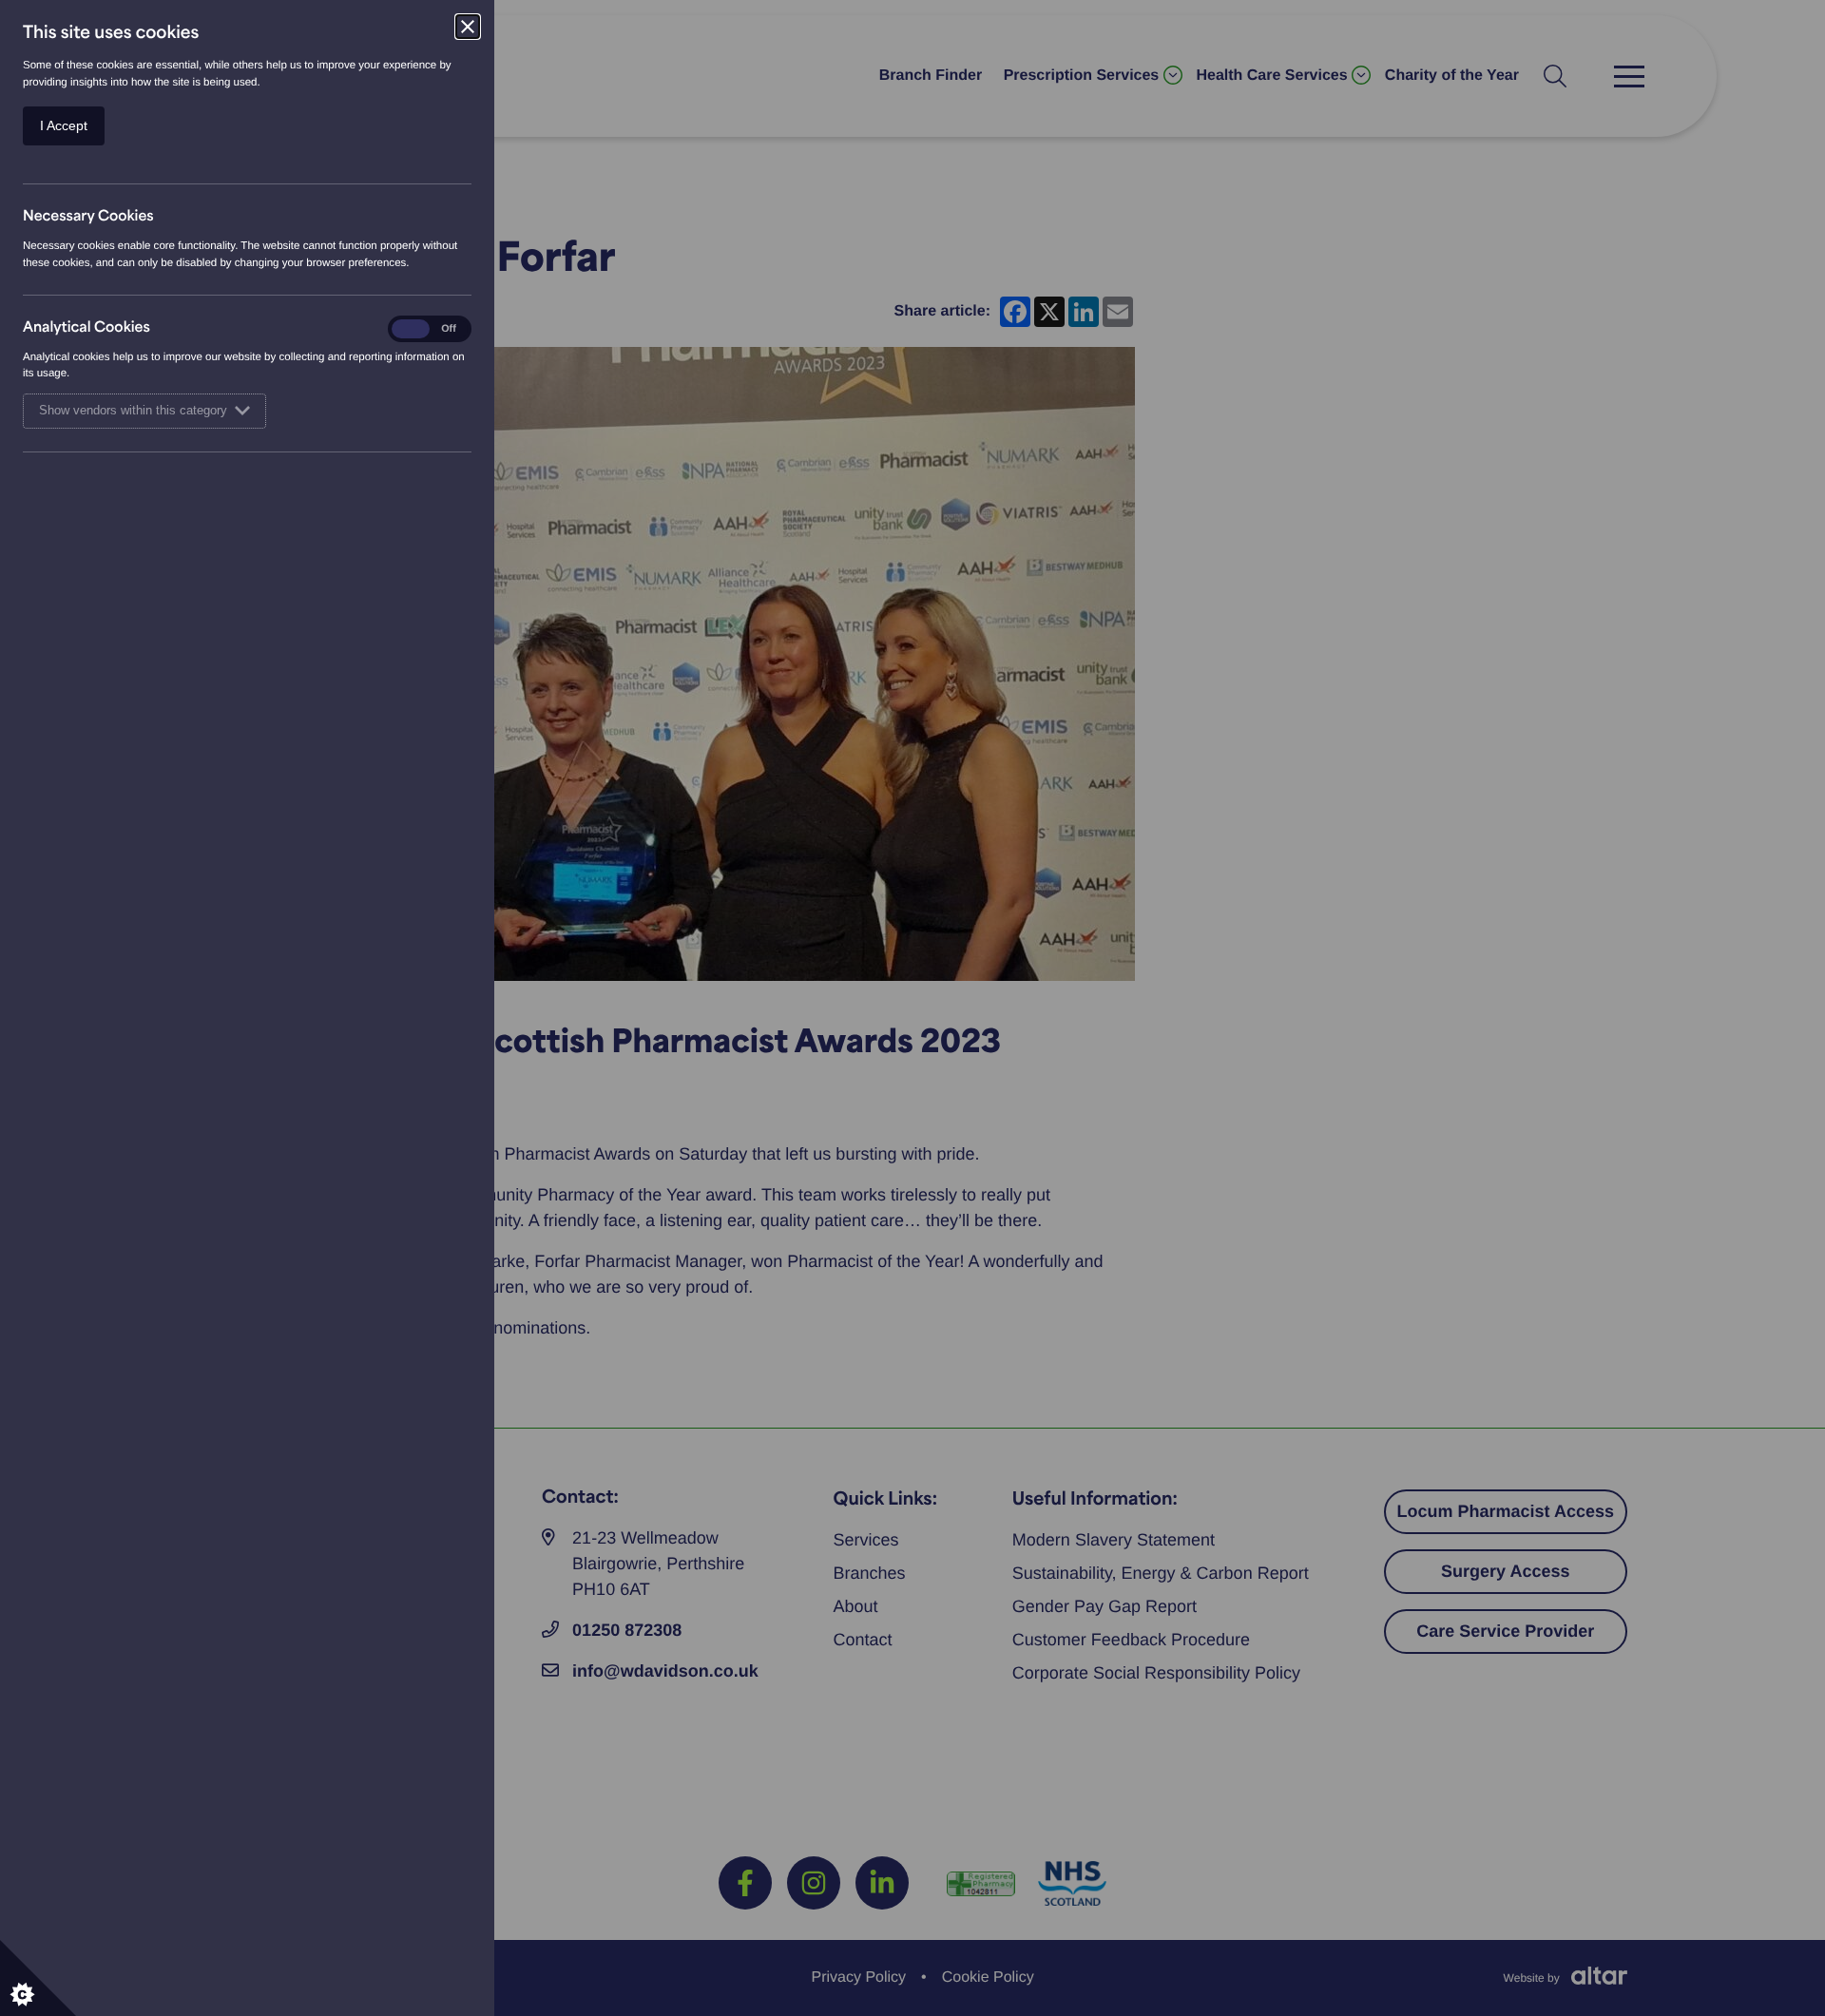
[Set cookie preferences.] (38, 1978)
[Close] (468, 27)
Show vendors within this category (133, 411)
